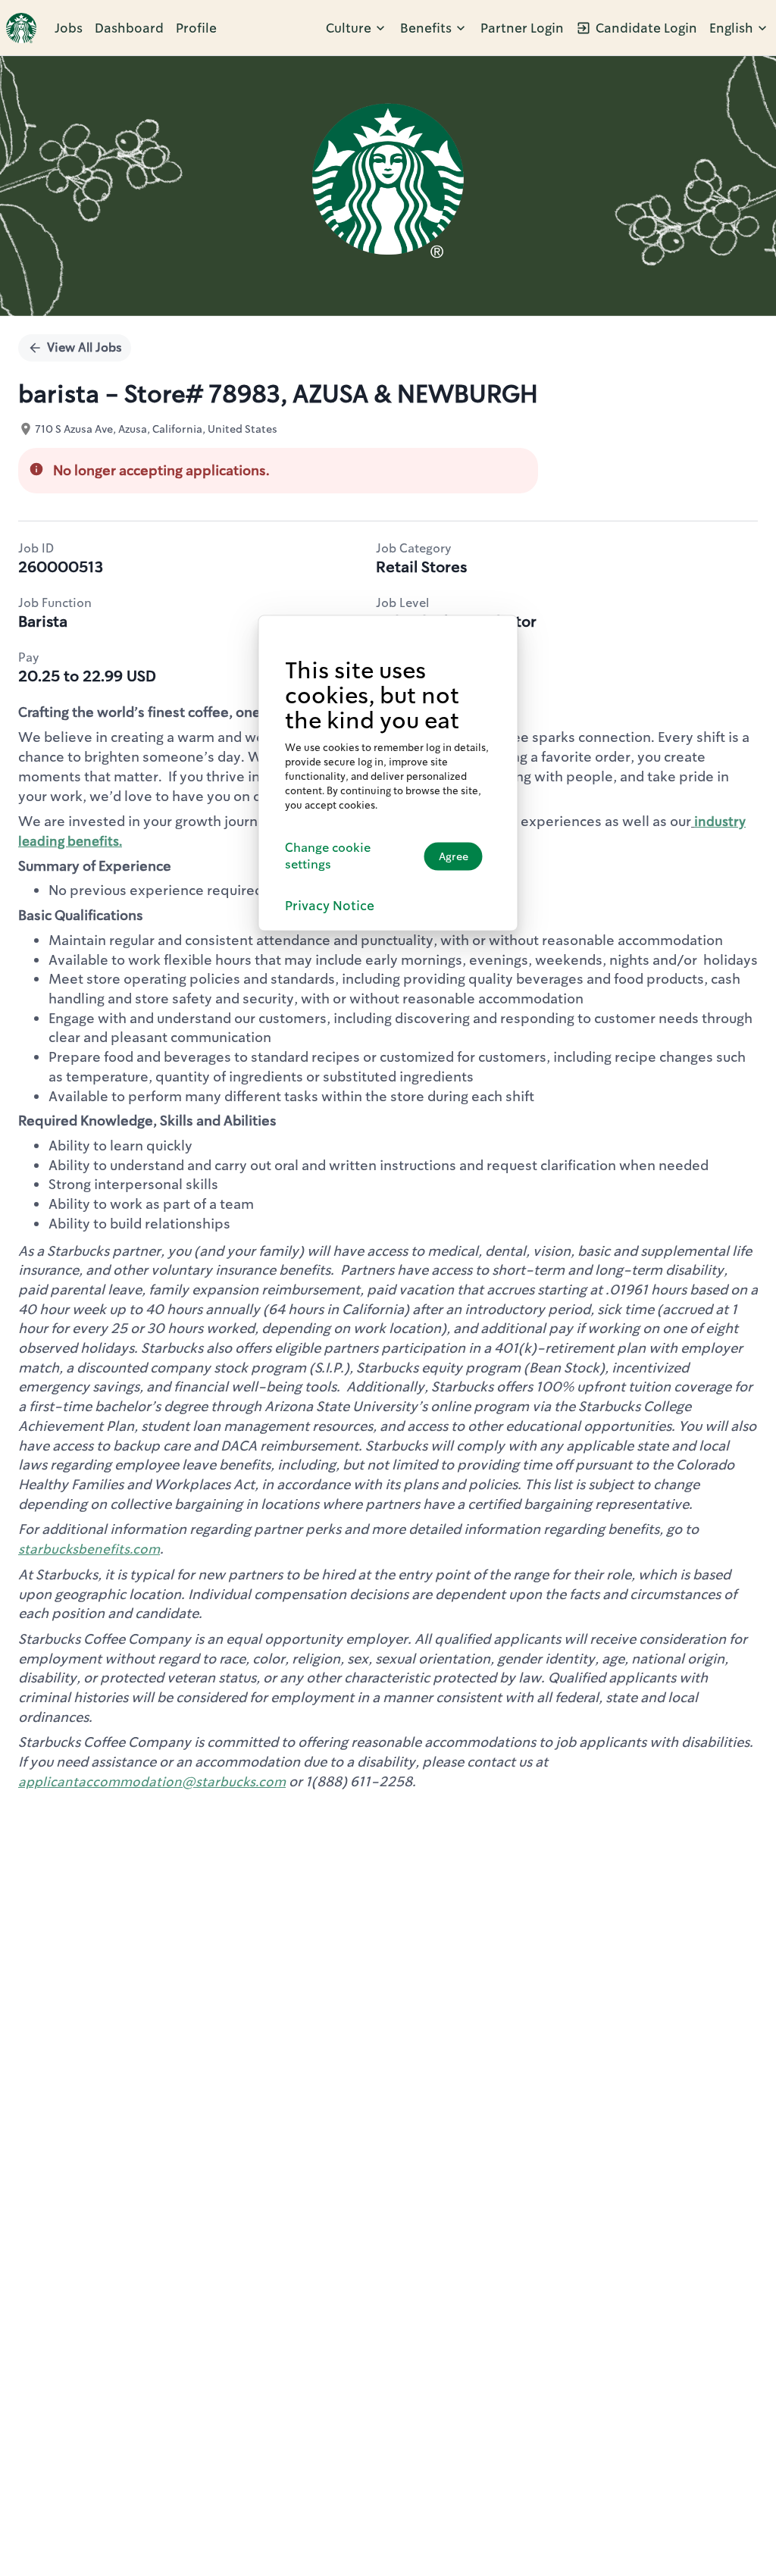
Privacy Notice (330, 906)
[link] (21, 28)
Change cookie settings (328, 856)
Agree (454, 856)
